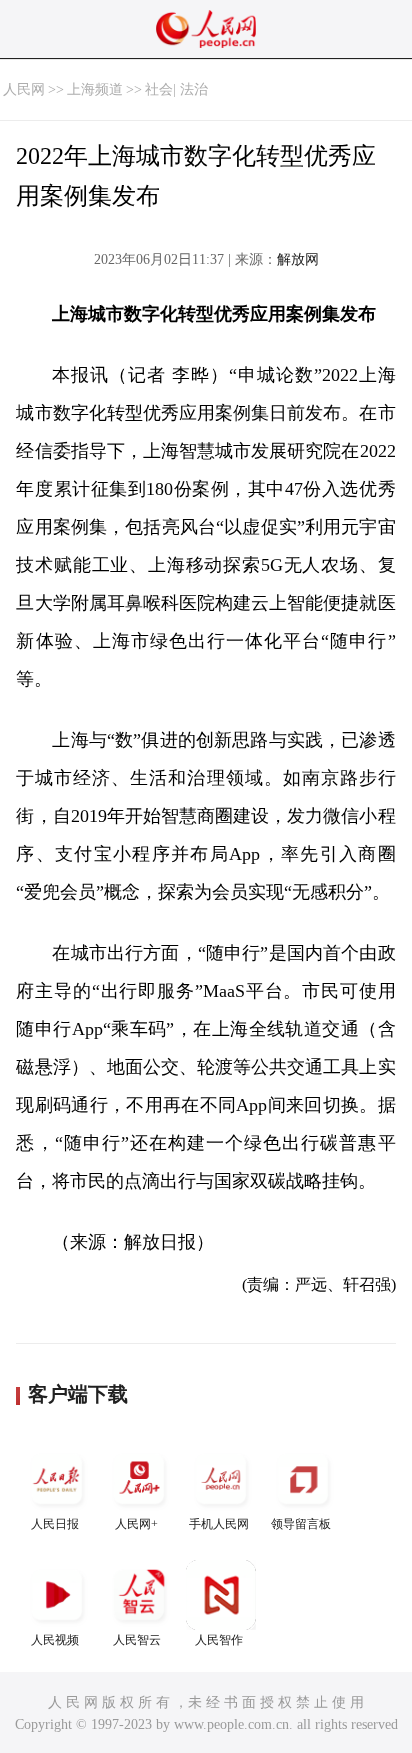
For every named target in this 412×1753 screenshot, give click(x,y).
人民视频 (55, 1640)
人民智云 (137, 1640)
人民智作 (219, 1640)
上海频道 (95, 89)
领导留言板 (301, 1524)
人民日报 (55, 1524)
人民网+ (136, 1524)
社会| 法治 (176, 89)
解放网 (298, 259)
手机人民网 (219, 1524)
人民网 (24, 89)
